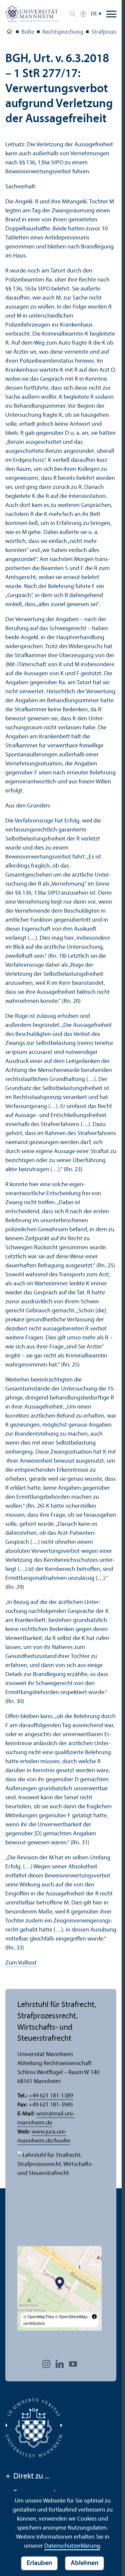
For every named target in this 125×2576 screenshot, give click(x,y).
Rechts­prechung (63, 32)
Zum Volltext (21, 1963)
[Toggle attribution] (94, 2317)
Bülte (28, 32)
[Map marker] (60, 2284)
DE (94, 14)
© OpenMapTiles (39, 2316)
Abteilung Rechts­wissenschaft (9, 33)
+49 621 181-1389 (51, 2096)
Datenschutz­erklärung (72, 2546)
